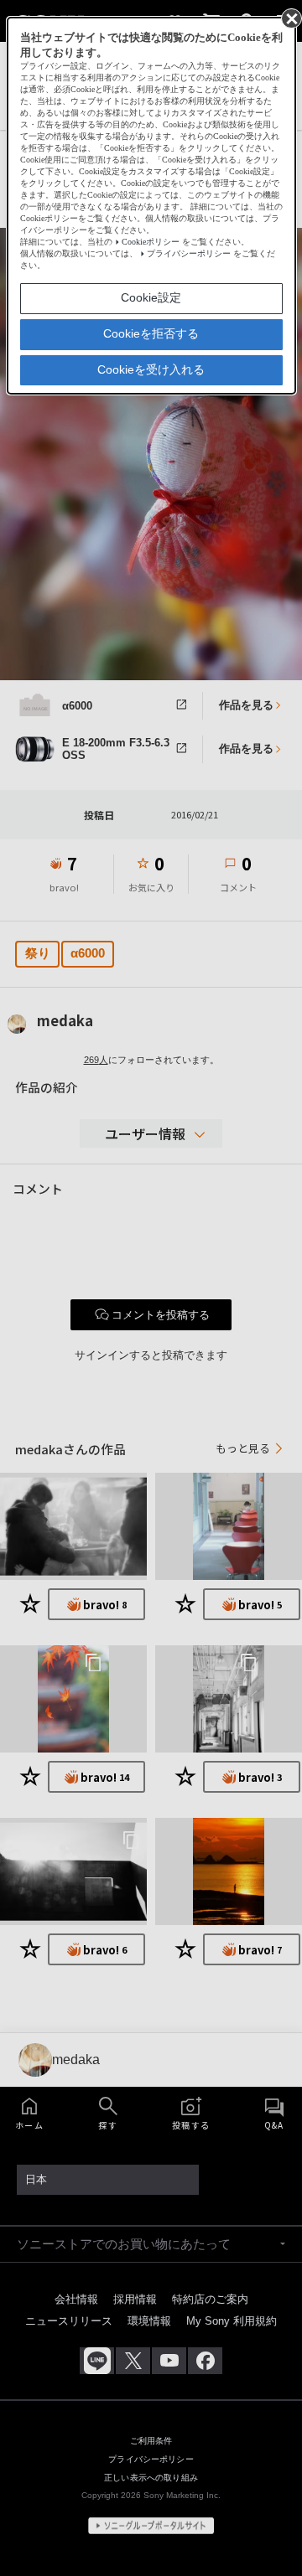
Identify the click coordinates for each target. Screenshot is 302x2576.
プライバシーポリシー (189, 253)
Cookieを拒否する (151, 333)
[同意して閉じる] (290, 18)
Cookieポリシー (151, 242)
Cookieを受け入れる (151, 369)
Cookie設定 (151, 297)
